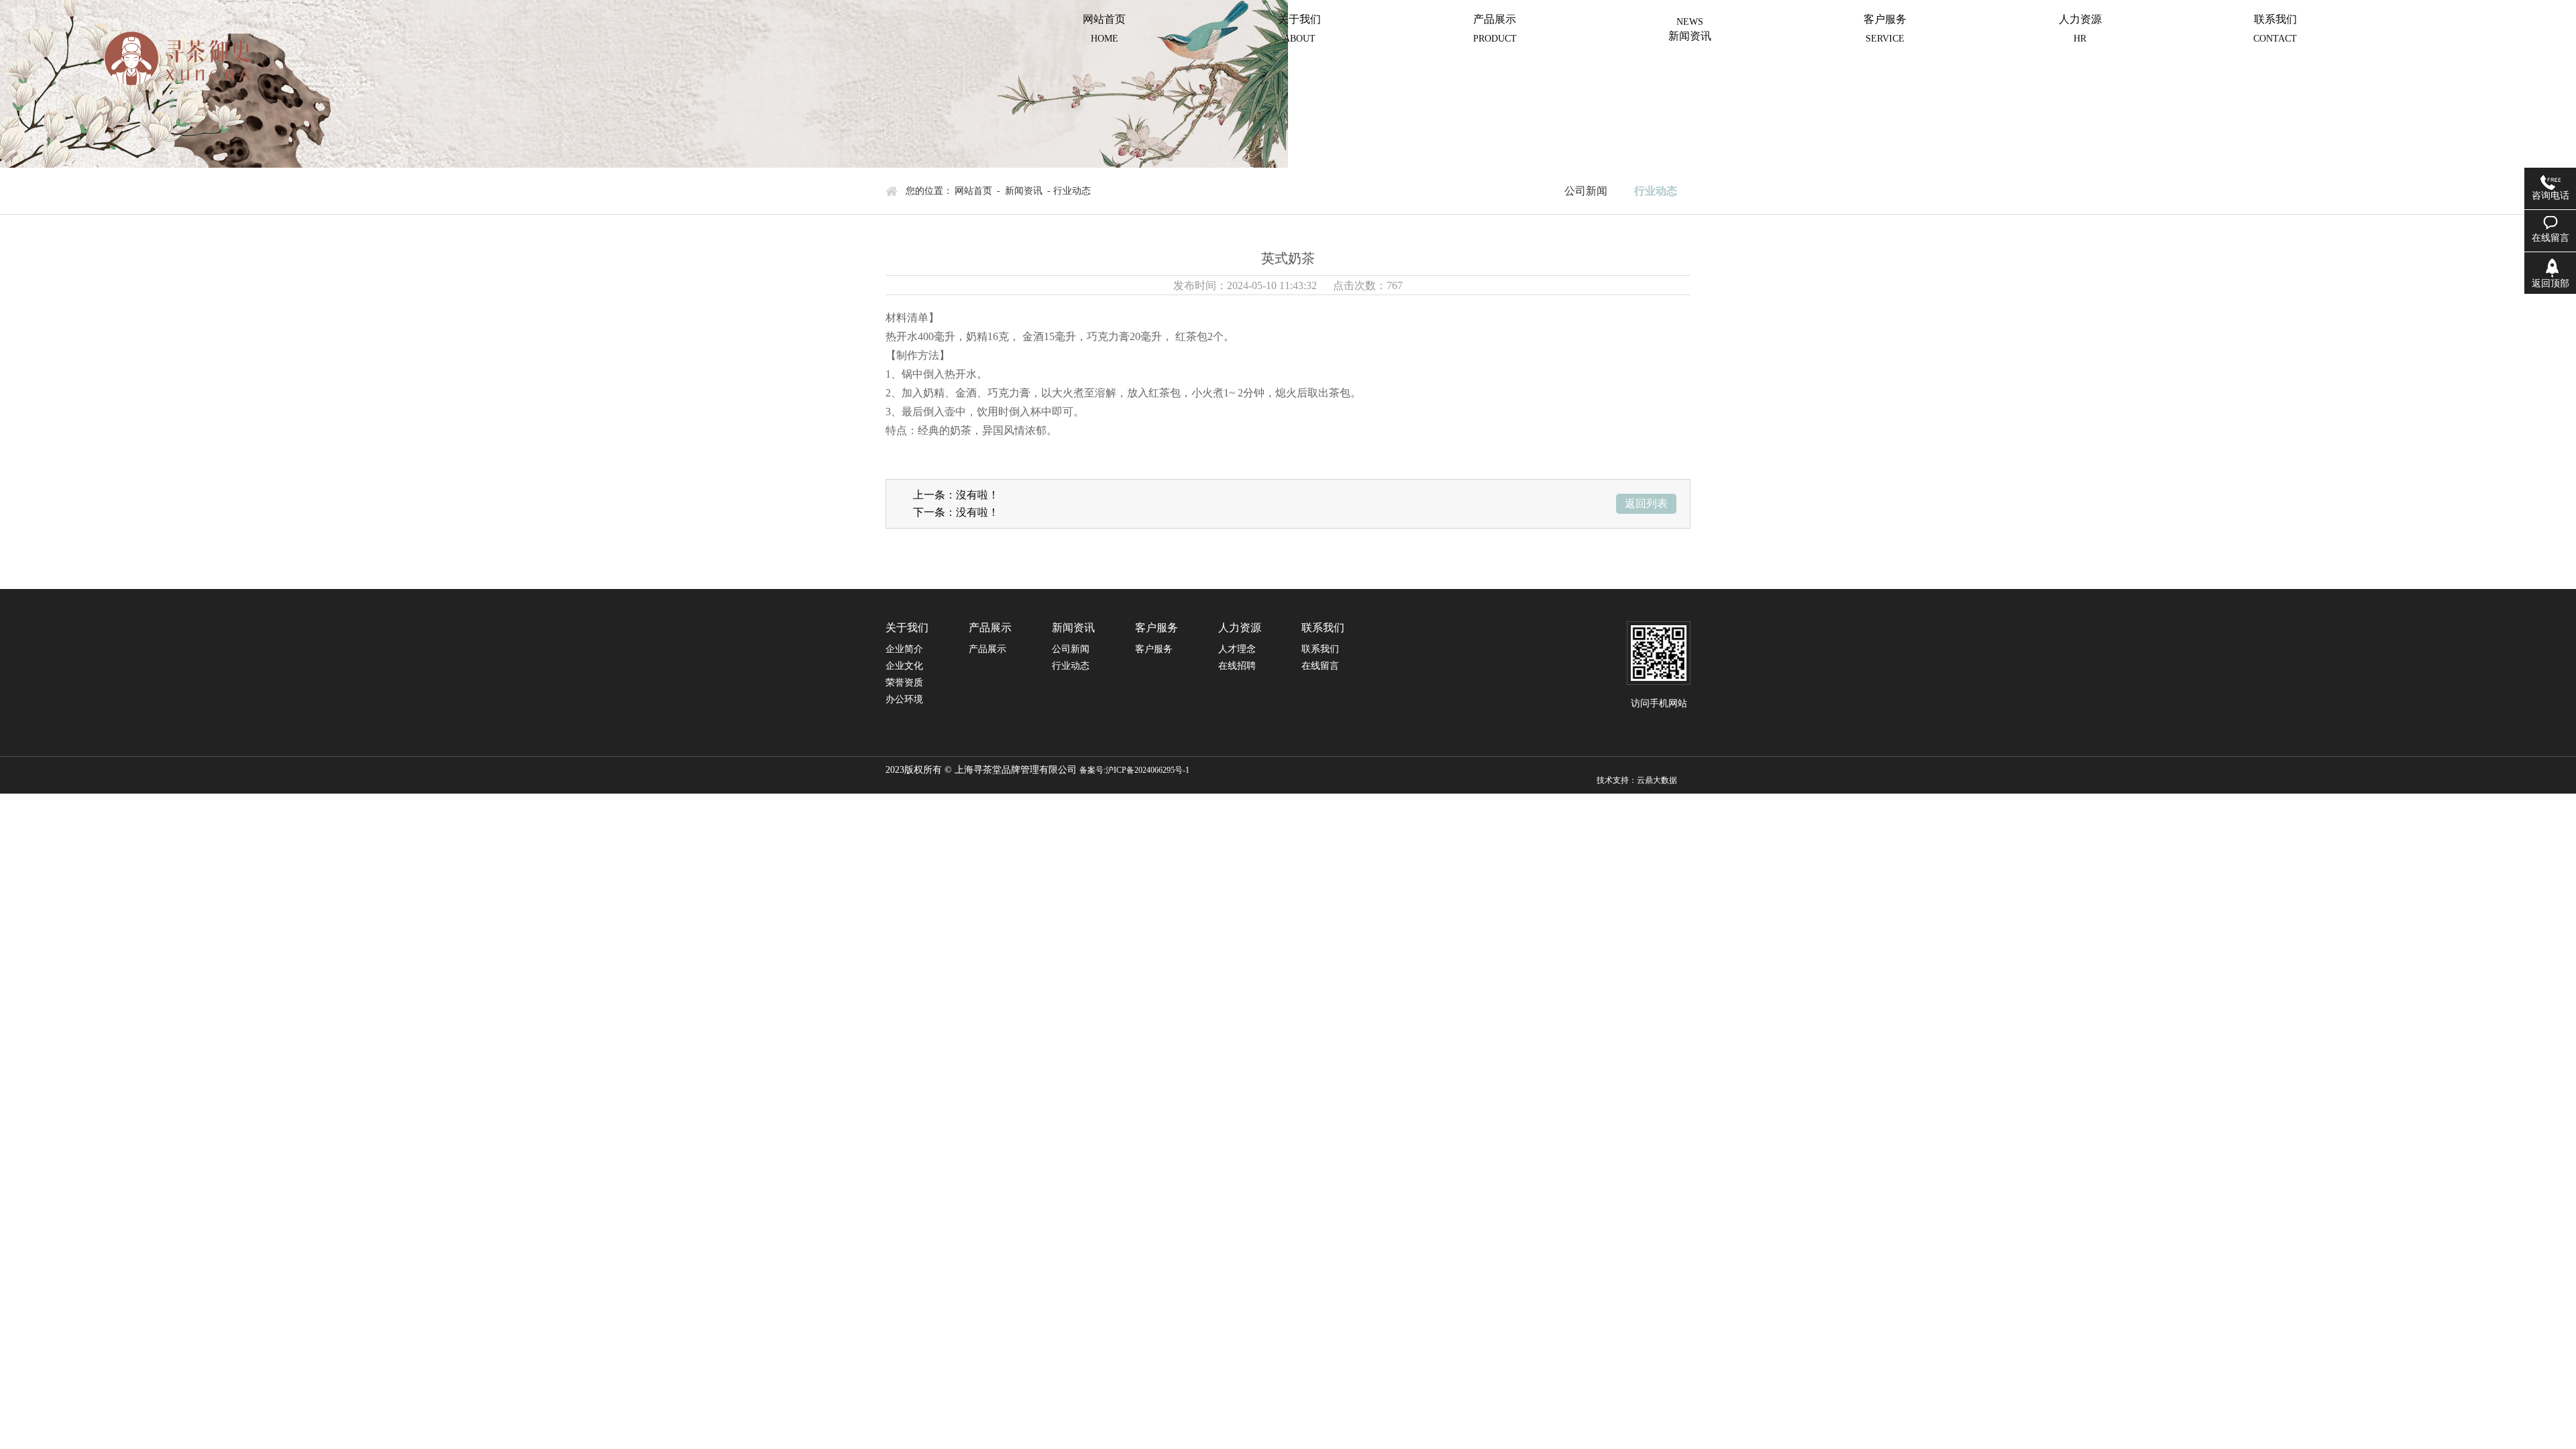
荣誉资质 (904, 683)
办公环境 (904, 699)
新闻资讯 (1690, 36)
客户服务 (1885, 29)
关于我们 (1299, 29)
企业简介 (904, 649)
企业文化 (904, 666)
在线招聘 (1237, 666)
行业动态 (1656, 191)
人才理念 (1237, 649)
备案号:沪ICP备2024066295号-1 (1134, 770)
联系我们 (2275, 29)
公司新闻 (1586, 191)
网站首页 (1104, 29)
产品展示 (1495, 29)
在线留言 (1320, 666)
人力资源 (2080, 29)
